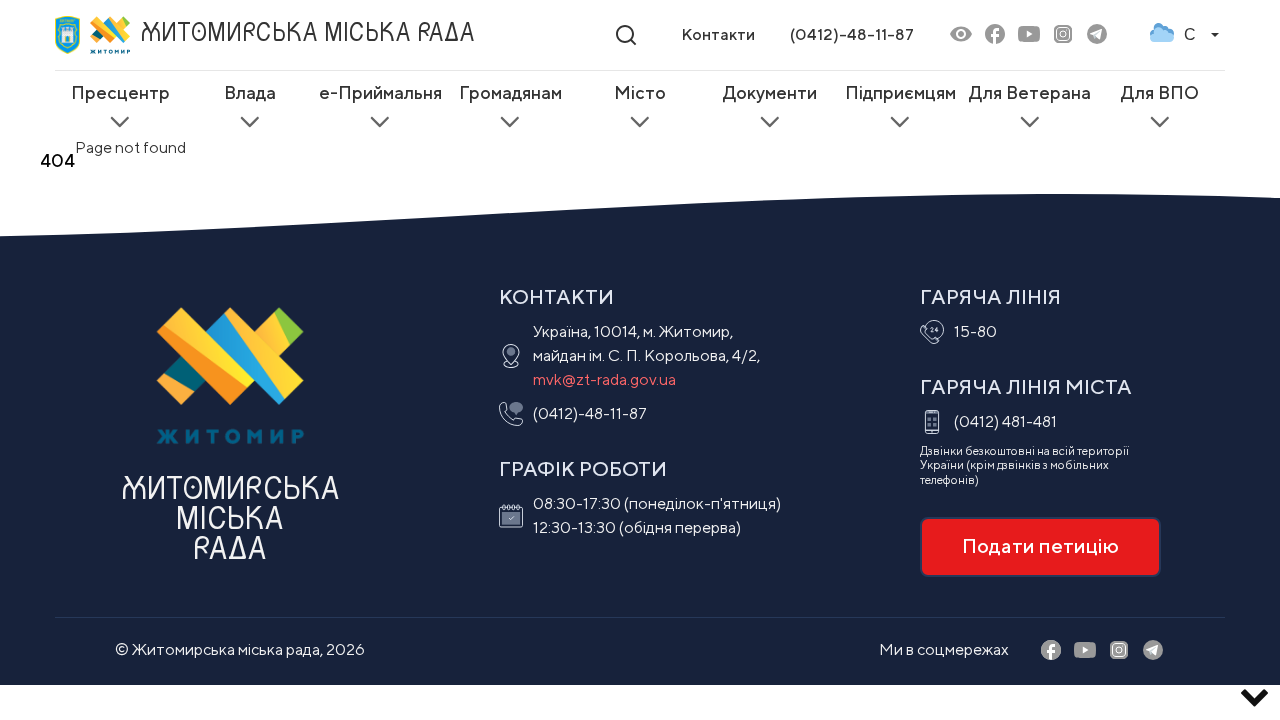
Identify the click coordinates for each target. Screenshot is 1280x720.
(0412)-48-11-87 (852, 34)
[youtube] (1029, 35)
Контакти (718, 34)
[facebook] (995, 35)
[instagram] (1063, 35)
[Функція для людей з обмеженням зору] (961, 35)
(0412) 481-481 (1005, 421)
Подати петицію (1040, 545)
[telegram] (1097, 35)
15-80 (975, 331)
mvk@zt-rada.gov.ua (604, 379)
